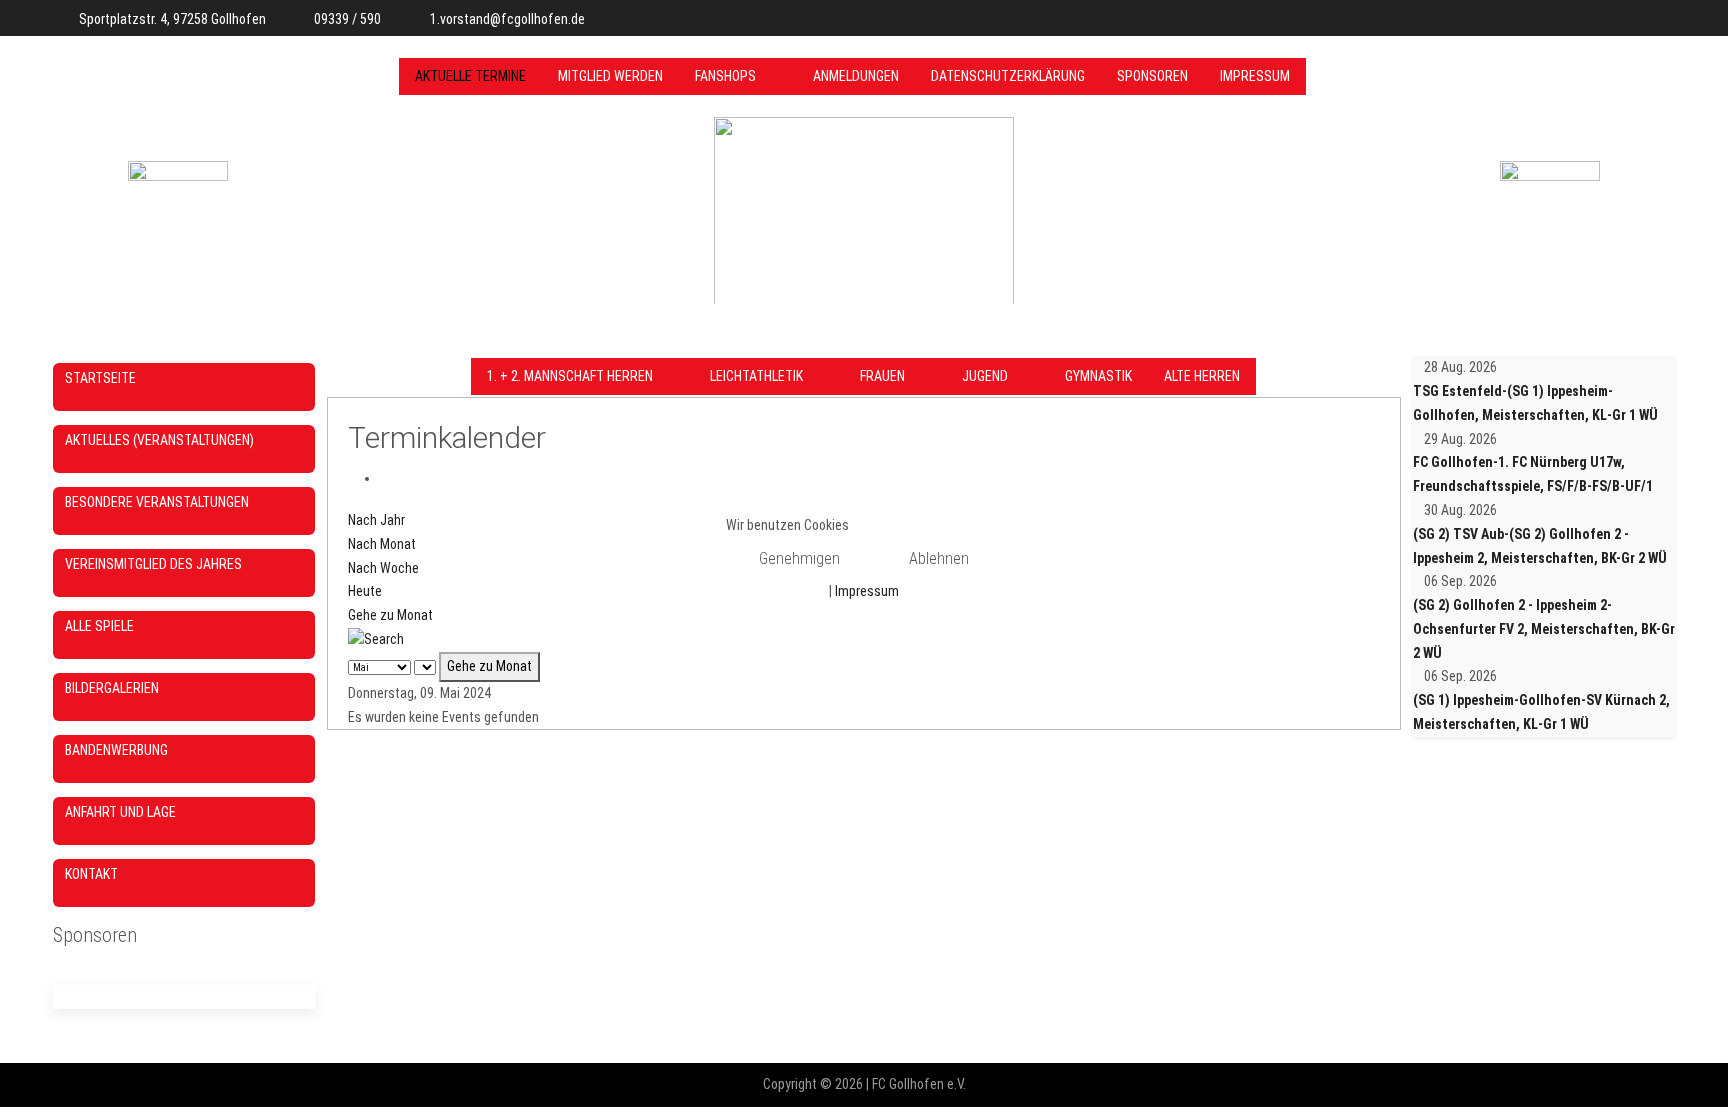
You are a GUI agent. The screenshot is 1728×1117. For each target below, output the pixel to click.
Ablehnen (939, 558)
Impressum (867, 591)
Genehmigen (799, 558)
